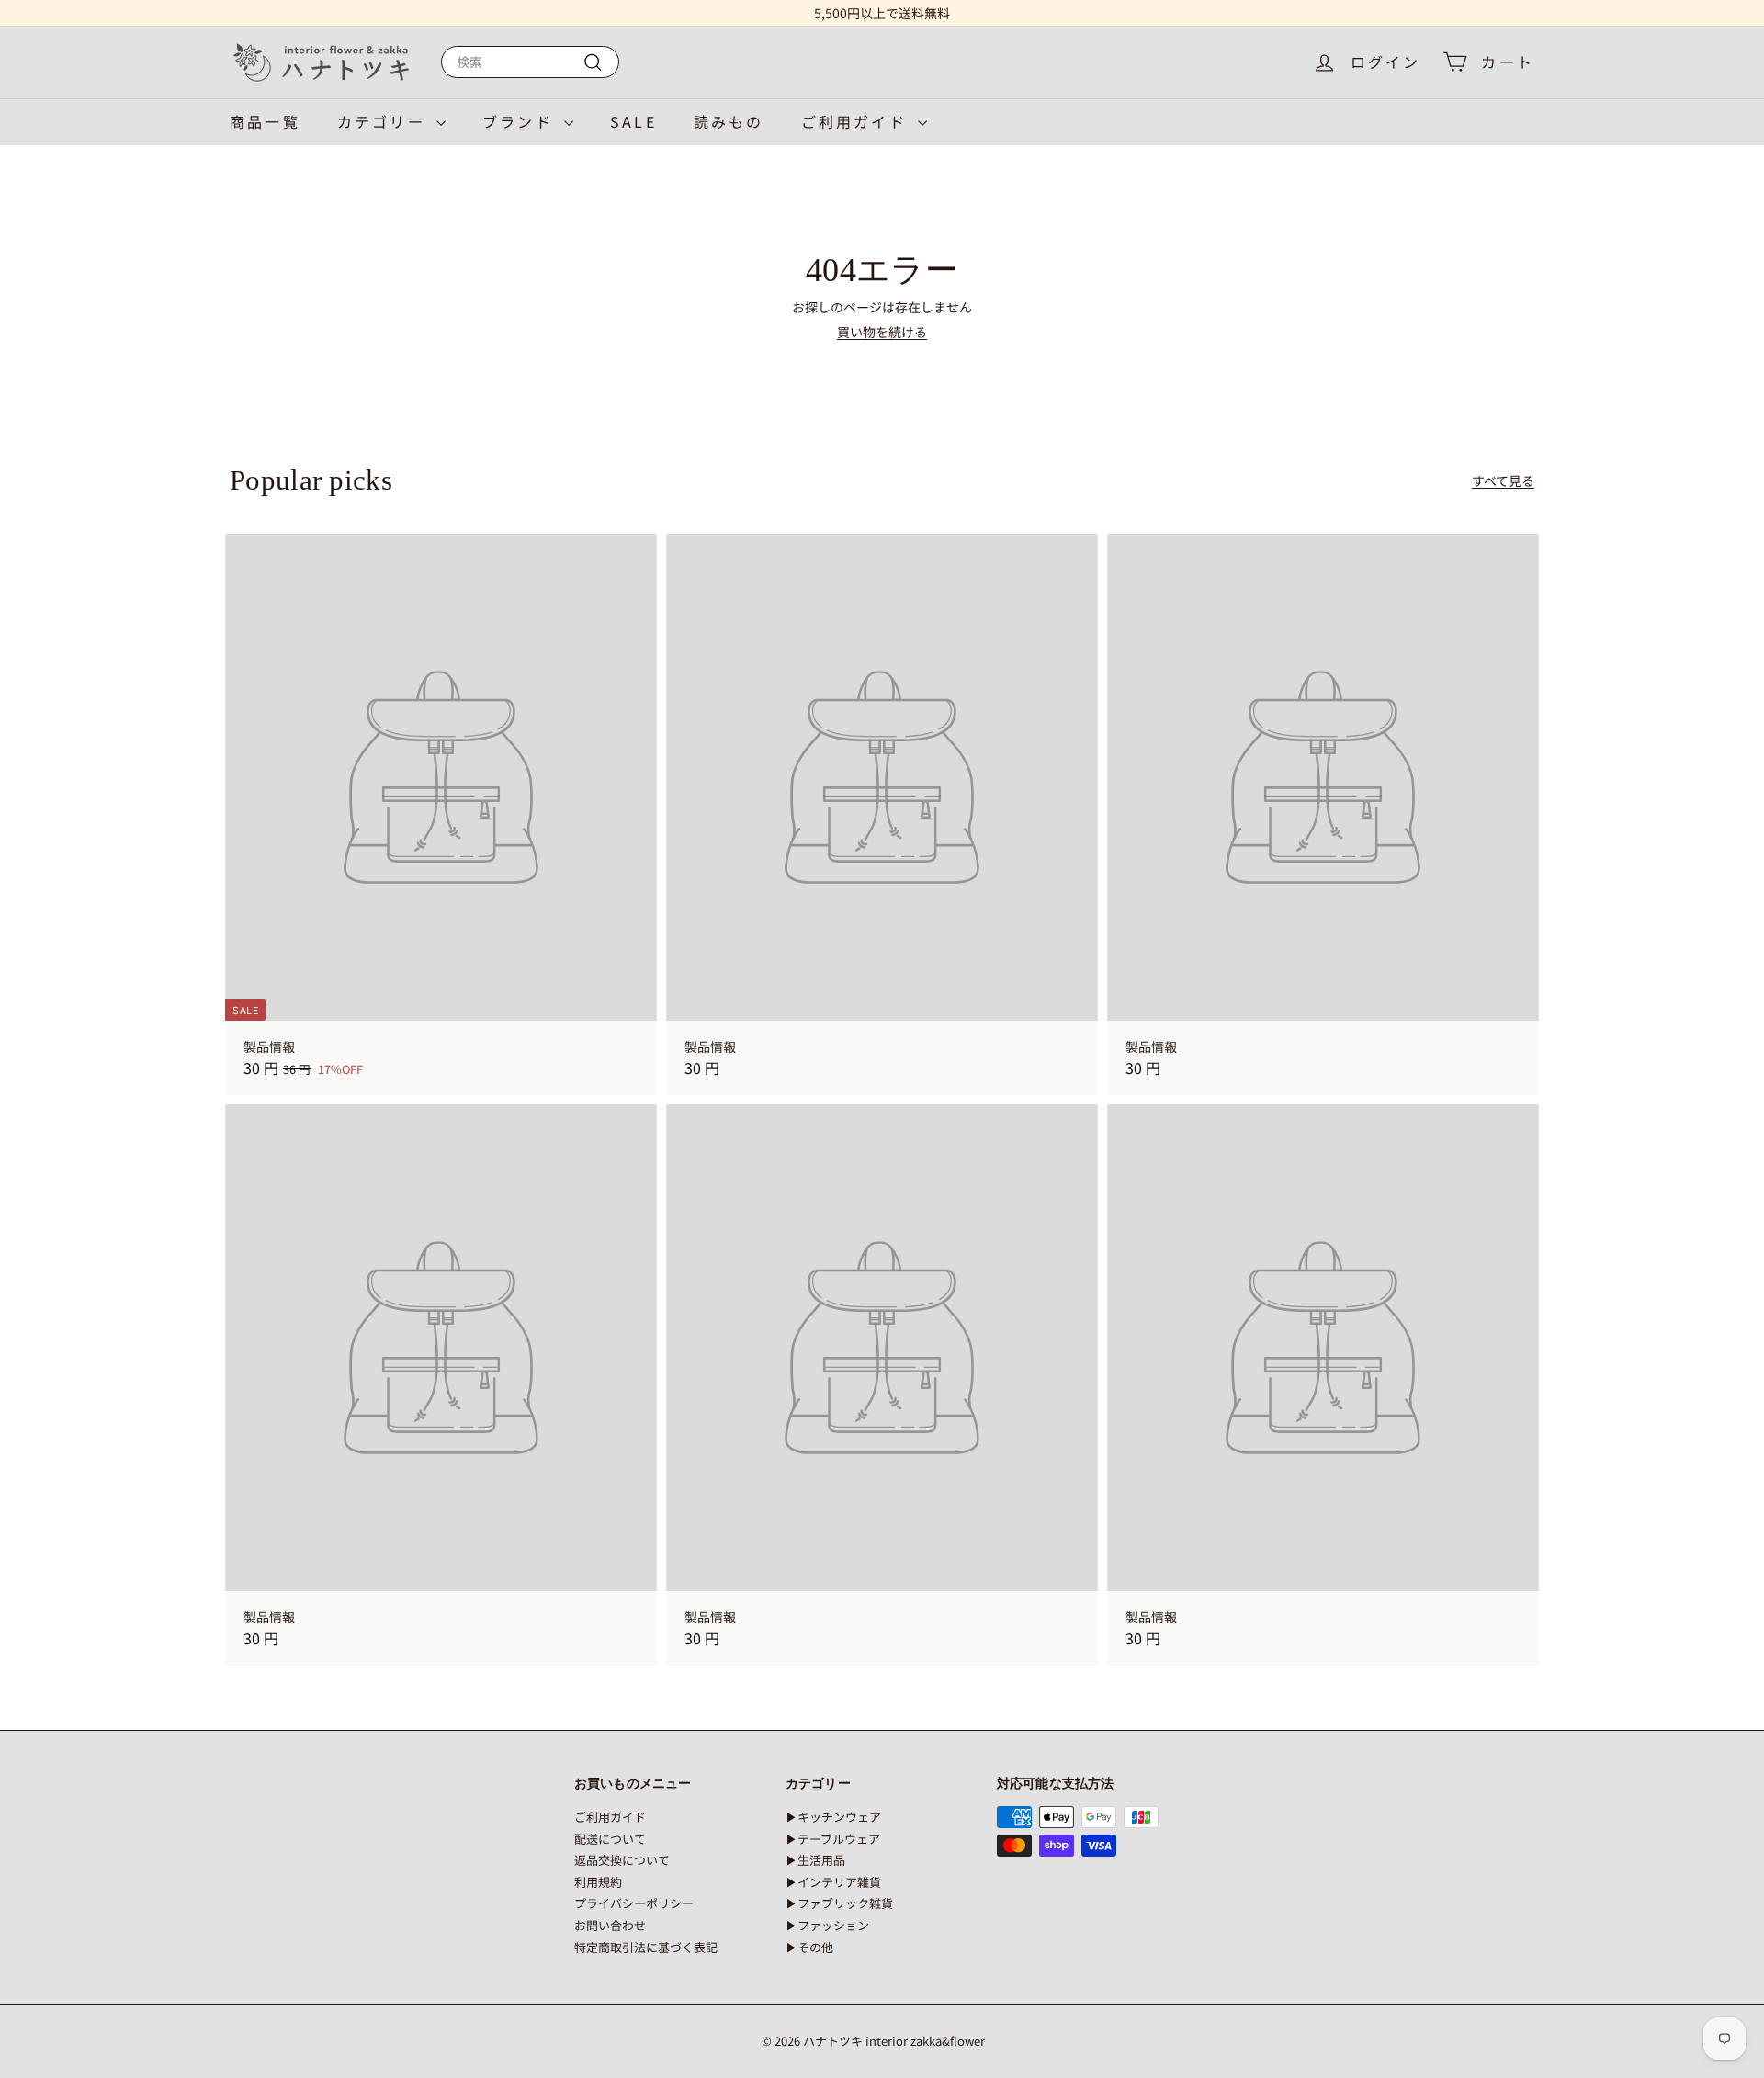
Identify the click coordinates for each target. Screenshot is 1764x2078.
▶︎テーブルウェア (833, 1839)
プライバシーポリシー (634, 1903)
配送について (610, 1839)
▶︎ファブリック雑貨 (839, 1903)
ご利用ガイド (857, 121)
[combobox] (530, 62)
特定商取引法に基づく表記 (646, 1947)
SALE (633, 121)
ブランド (521, 121)
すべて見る (1503, 481)
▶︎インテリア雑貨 (833, 1882)
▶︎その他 (809, 1947)
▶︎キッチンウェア (833, 1817)
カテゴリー (384, 121)
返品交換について (622, 1860)
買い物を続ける (882, 332)
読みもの (729, 121)
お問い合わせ (610, 1925)
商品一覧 (265, 121)
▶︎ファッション (827, 1925)
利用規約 (598, 1882)
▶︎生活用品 (815, 1860)
